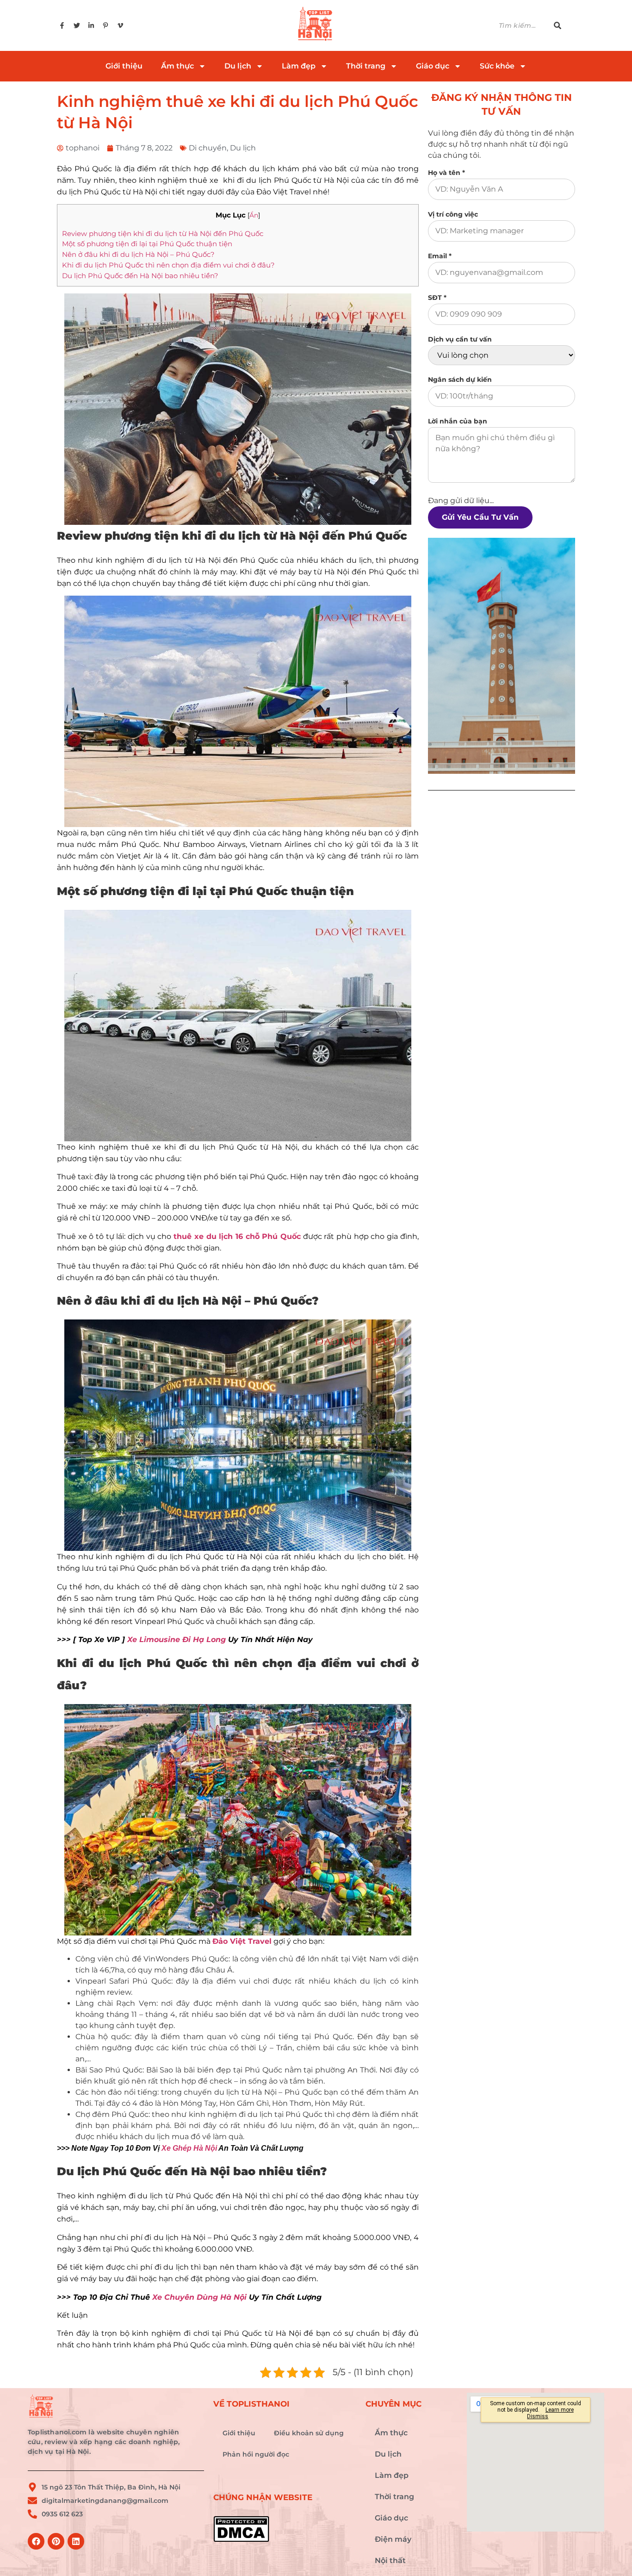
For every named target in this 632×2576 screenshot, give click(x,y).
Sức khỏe (497, 66)
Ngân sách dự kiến (460, 380)
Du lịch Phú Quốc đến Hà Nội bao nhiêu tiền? (140, 276)
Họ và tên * (446, 173)
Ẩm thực (177, 66)
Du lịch (238, 66)
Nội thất (390, 2560)
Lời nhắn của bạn (458, 421)
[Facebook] (36, 2541)
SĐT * (437, 298)
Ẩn (254, 215)
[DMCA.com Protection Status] (285, 2529)
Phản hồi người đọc (256, 2454)
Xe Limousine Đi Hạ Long (177, 1640)
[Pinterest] (56, 2541)
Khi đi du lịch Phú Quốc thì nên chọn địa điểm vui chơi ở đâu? (168, 265)
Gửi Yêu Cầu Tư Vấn (480, 517)
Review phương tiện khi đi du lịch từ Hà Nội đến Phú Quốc (163, 233)
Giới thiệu (124, 66)
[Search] (563, 26)
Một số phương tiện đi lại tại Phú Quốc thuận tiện (147, 244)
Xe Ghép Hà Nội (189, 2148)
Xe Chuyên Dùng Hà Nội (199, 2297)
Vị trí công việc (453, 214)
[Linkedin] (76, 2541)
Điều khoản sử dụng (309, 2433)
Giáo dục (433, 66)
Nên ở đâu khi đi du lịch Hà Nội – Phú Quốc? (138, 254)
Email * (440, 256)
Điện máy (393, 2539)
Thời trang (366, 66)
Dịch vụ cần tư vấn (460, 339)
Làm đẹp (299, 66)
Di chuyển (208, 148)
